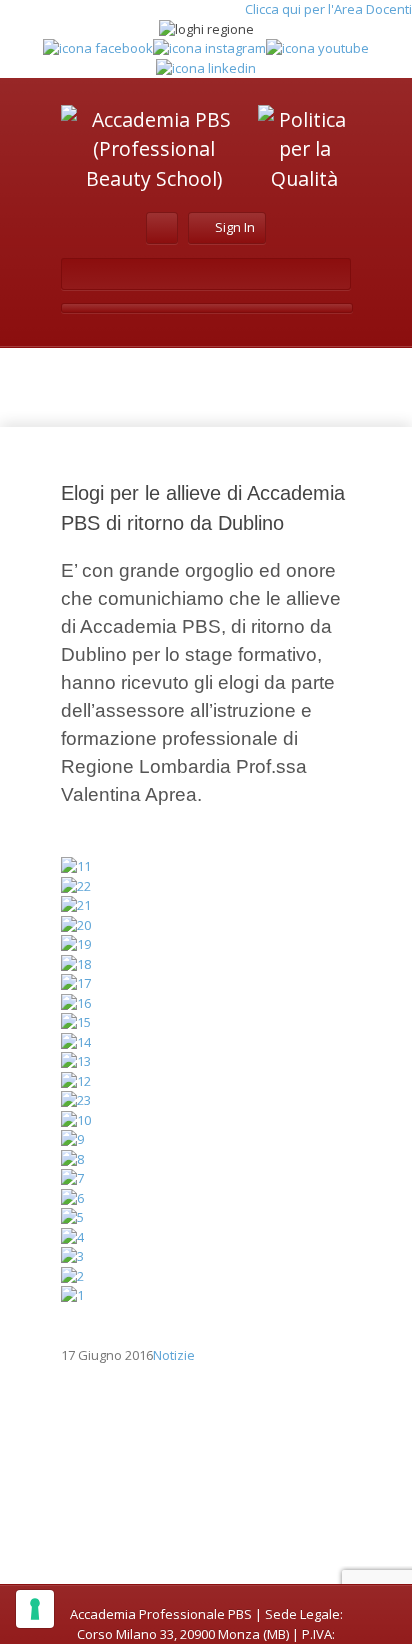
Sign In (235, 227)
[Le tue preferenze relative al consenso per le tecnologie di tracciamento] (35, 1609)
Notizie (174, 1355)
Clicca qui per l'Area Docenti (328, 9)
